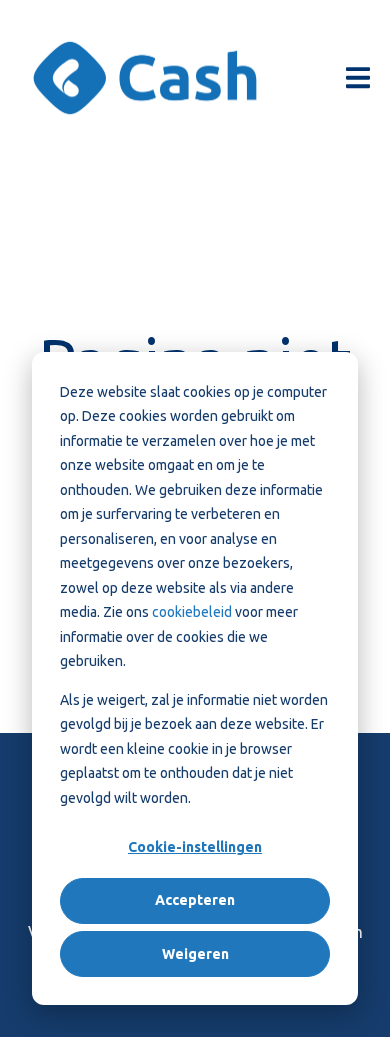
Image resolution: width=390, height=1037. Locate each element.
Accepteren (195, 900)
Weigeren (195, 954)
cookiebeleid (193, 612)
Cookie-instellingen (195, 847)
